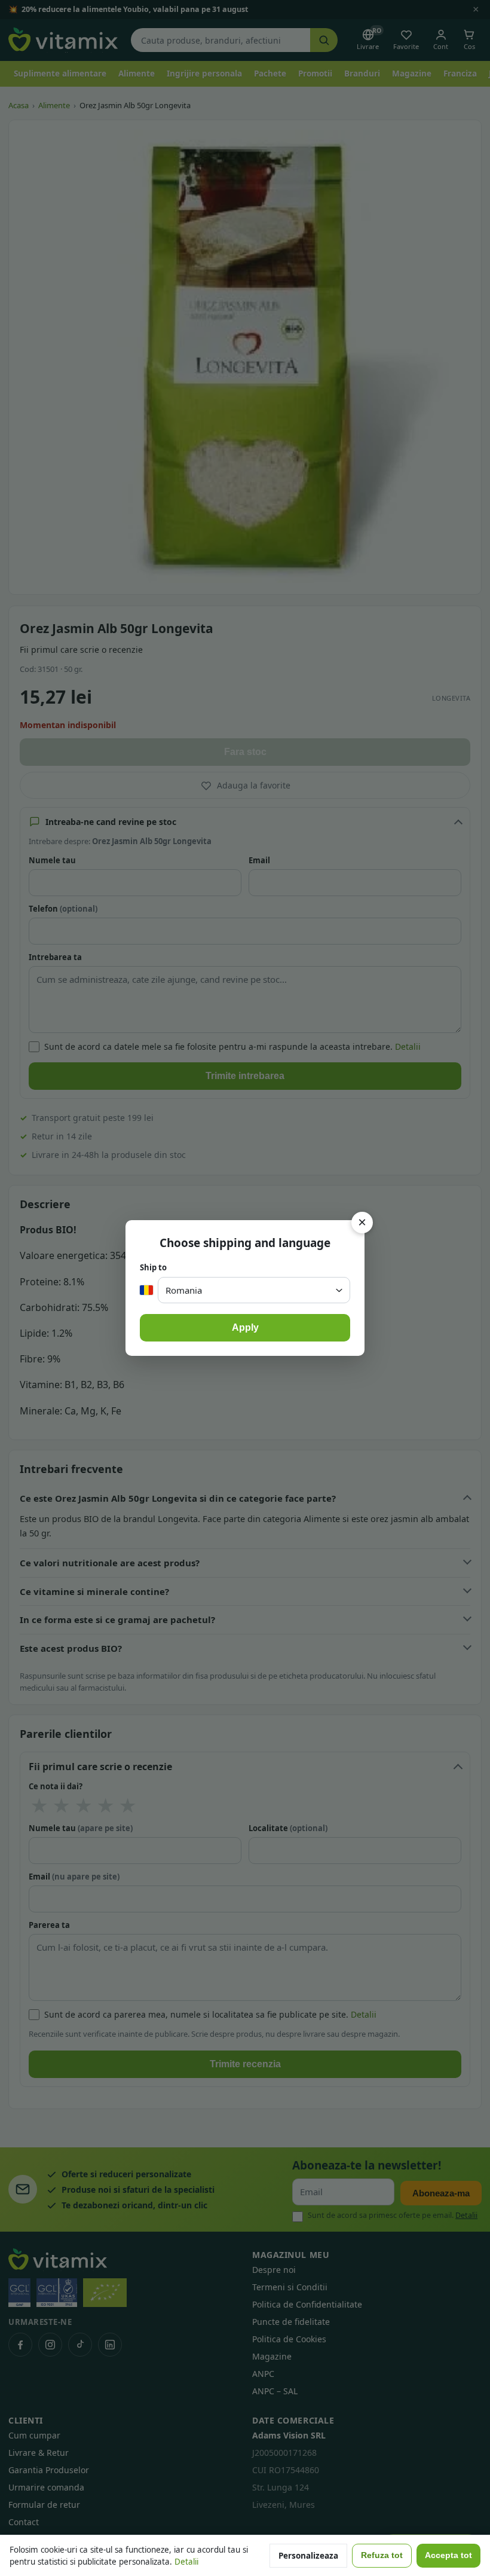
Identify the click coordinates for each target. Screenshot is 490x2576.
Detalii (186, 2562)
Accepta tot (448, 2555)
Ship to (153, 1267)
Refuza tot (382, 2555)
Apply (245, 1327)
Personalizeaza (308, 2556)
